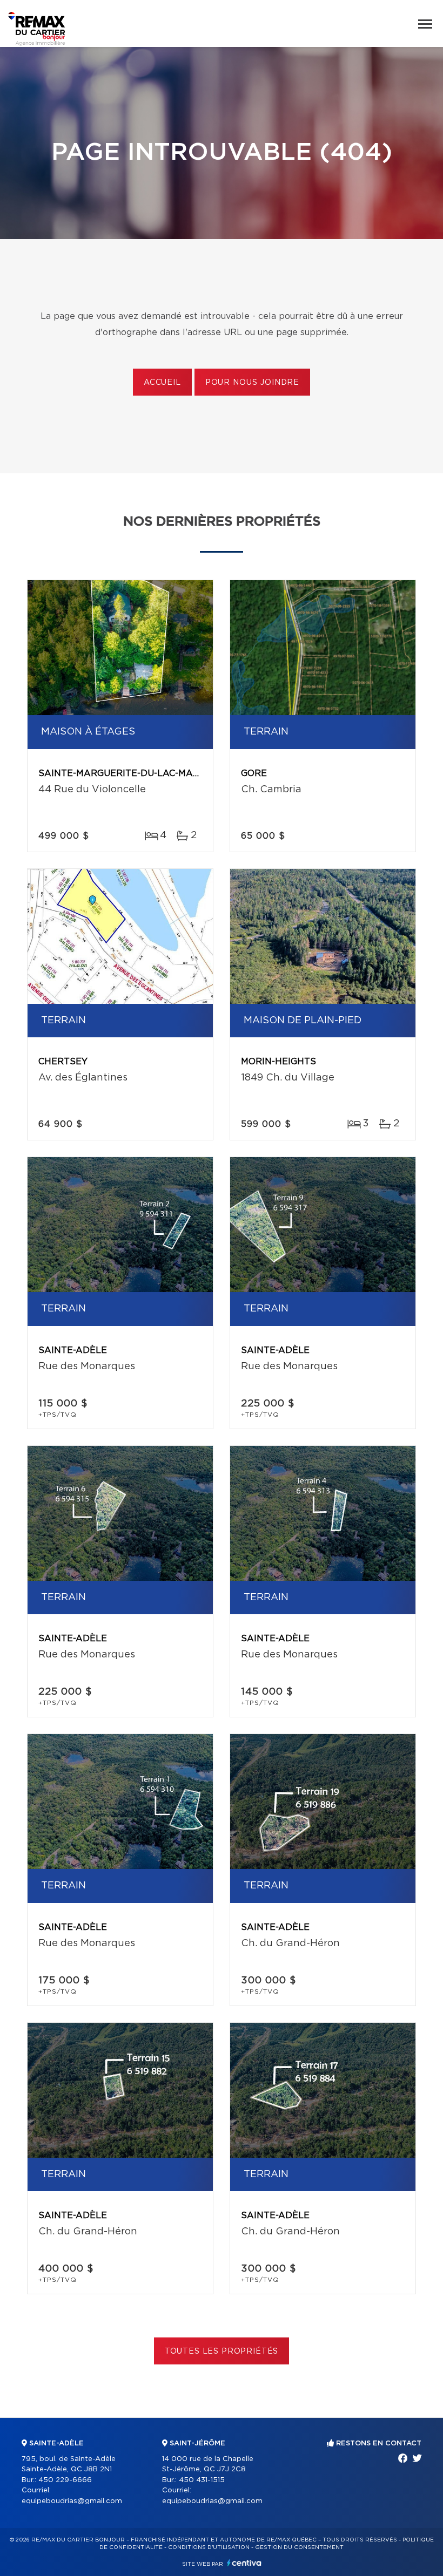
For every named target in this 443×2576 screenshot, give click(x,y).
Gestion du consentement (299, 2547)
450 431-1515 (202, 2480)
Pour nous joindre (252, 383)
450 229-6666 (65, 2480)
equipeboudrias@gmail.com (72, 2501)
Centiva (244, 2563)
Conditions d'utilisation (209, 2547)
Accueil (162, 383)
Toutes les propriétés (222, 2351)
